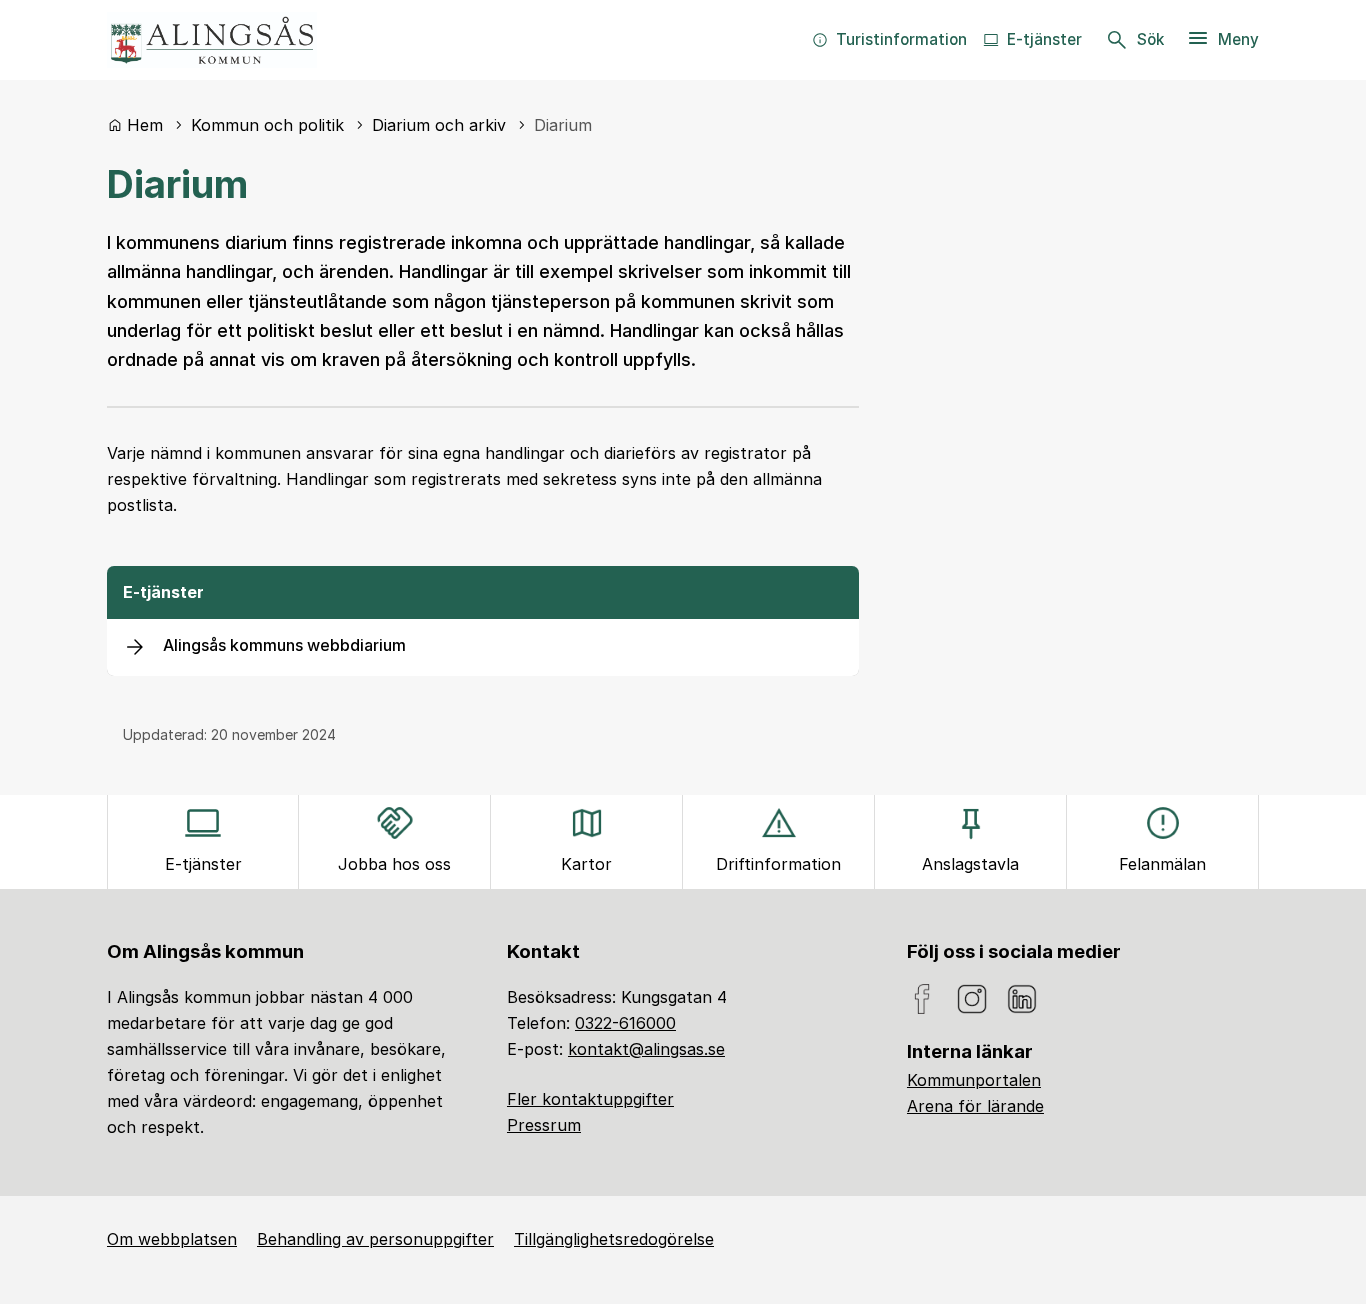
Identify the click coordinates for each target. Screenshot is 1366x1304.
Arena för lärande (975, 1106)
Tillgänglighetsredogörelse (614, 1239)
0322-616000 (625, 1023)
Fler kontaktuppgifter (590, 1099)
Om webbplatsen (172, 1239)
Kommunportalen (974, 1080)
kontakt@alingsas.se (646, 1049)
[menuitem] (889, 40)
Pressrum (544, 1125)
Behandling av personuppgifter (375, 1239)
